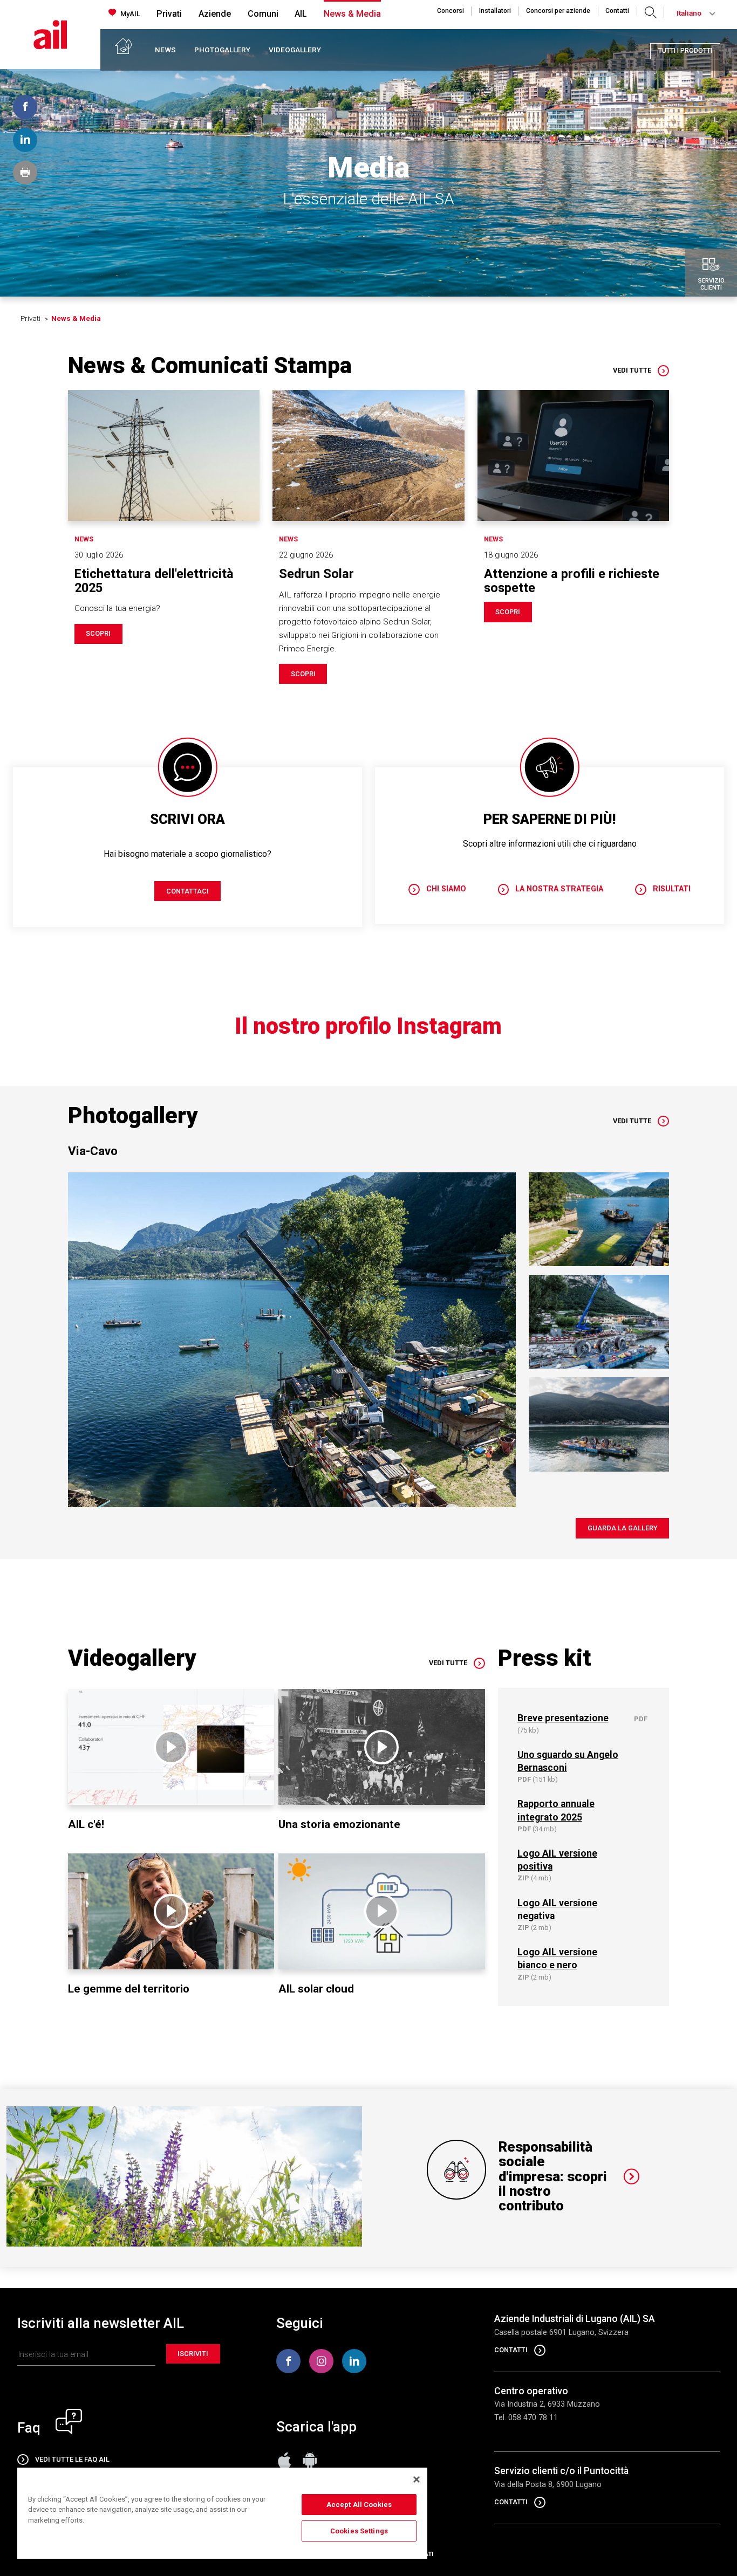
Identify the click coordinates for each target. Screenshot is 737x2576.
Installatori (495, 11)
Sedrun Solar (316, 574)
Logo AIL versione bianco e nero (557, 1959)
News (165, 50)
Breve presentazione (563, 1718)
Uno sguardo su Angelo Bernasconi (568, 1761)
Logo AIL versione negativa (557, 1909)
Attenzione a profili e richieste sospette (572, 581)
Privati (169, 14)
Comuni (263, 14)
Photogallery (222, 50)
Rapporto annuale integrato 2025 (556, 1810)
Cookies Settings (359, 2531)
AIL (301, 14)
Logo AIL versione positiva (557, 1860)
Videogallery (295, 50)
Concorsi (451, 11)
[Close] (417, 2479)
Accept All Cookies (359, 2505)
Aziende (215, 14)
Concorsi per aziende (558, 11)
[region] (222, 2513)
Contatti (617, 11)
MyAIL (130, 14)
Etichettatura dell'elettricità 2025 (154, 581)
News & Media (352, 14)
